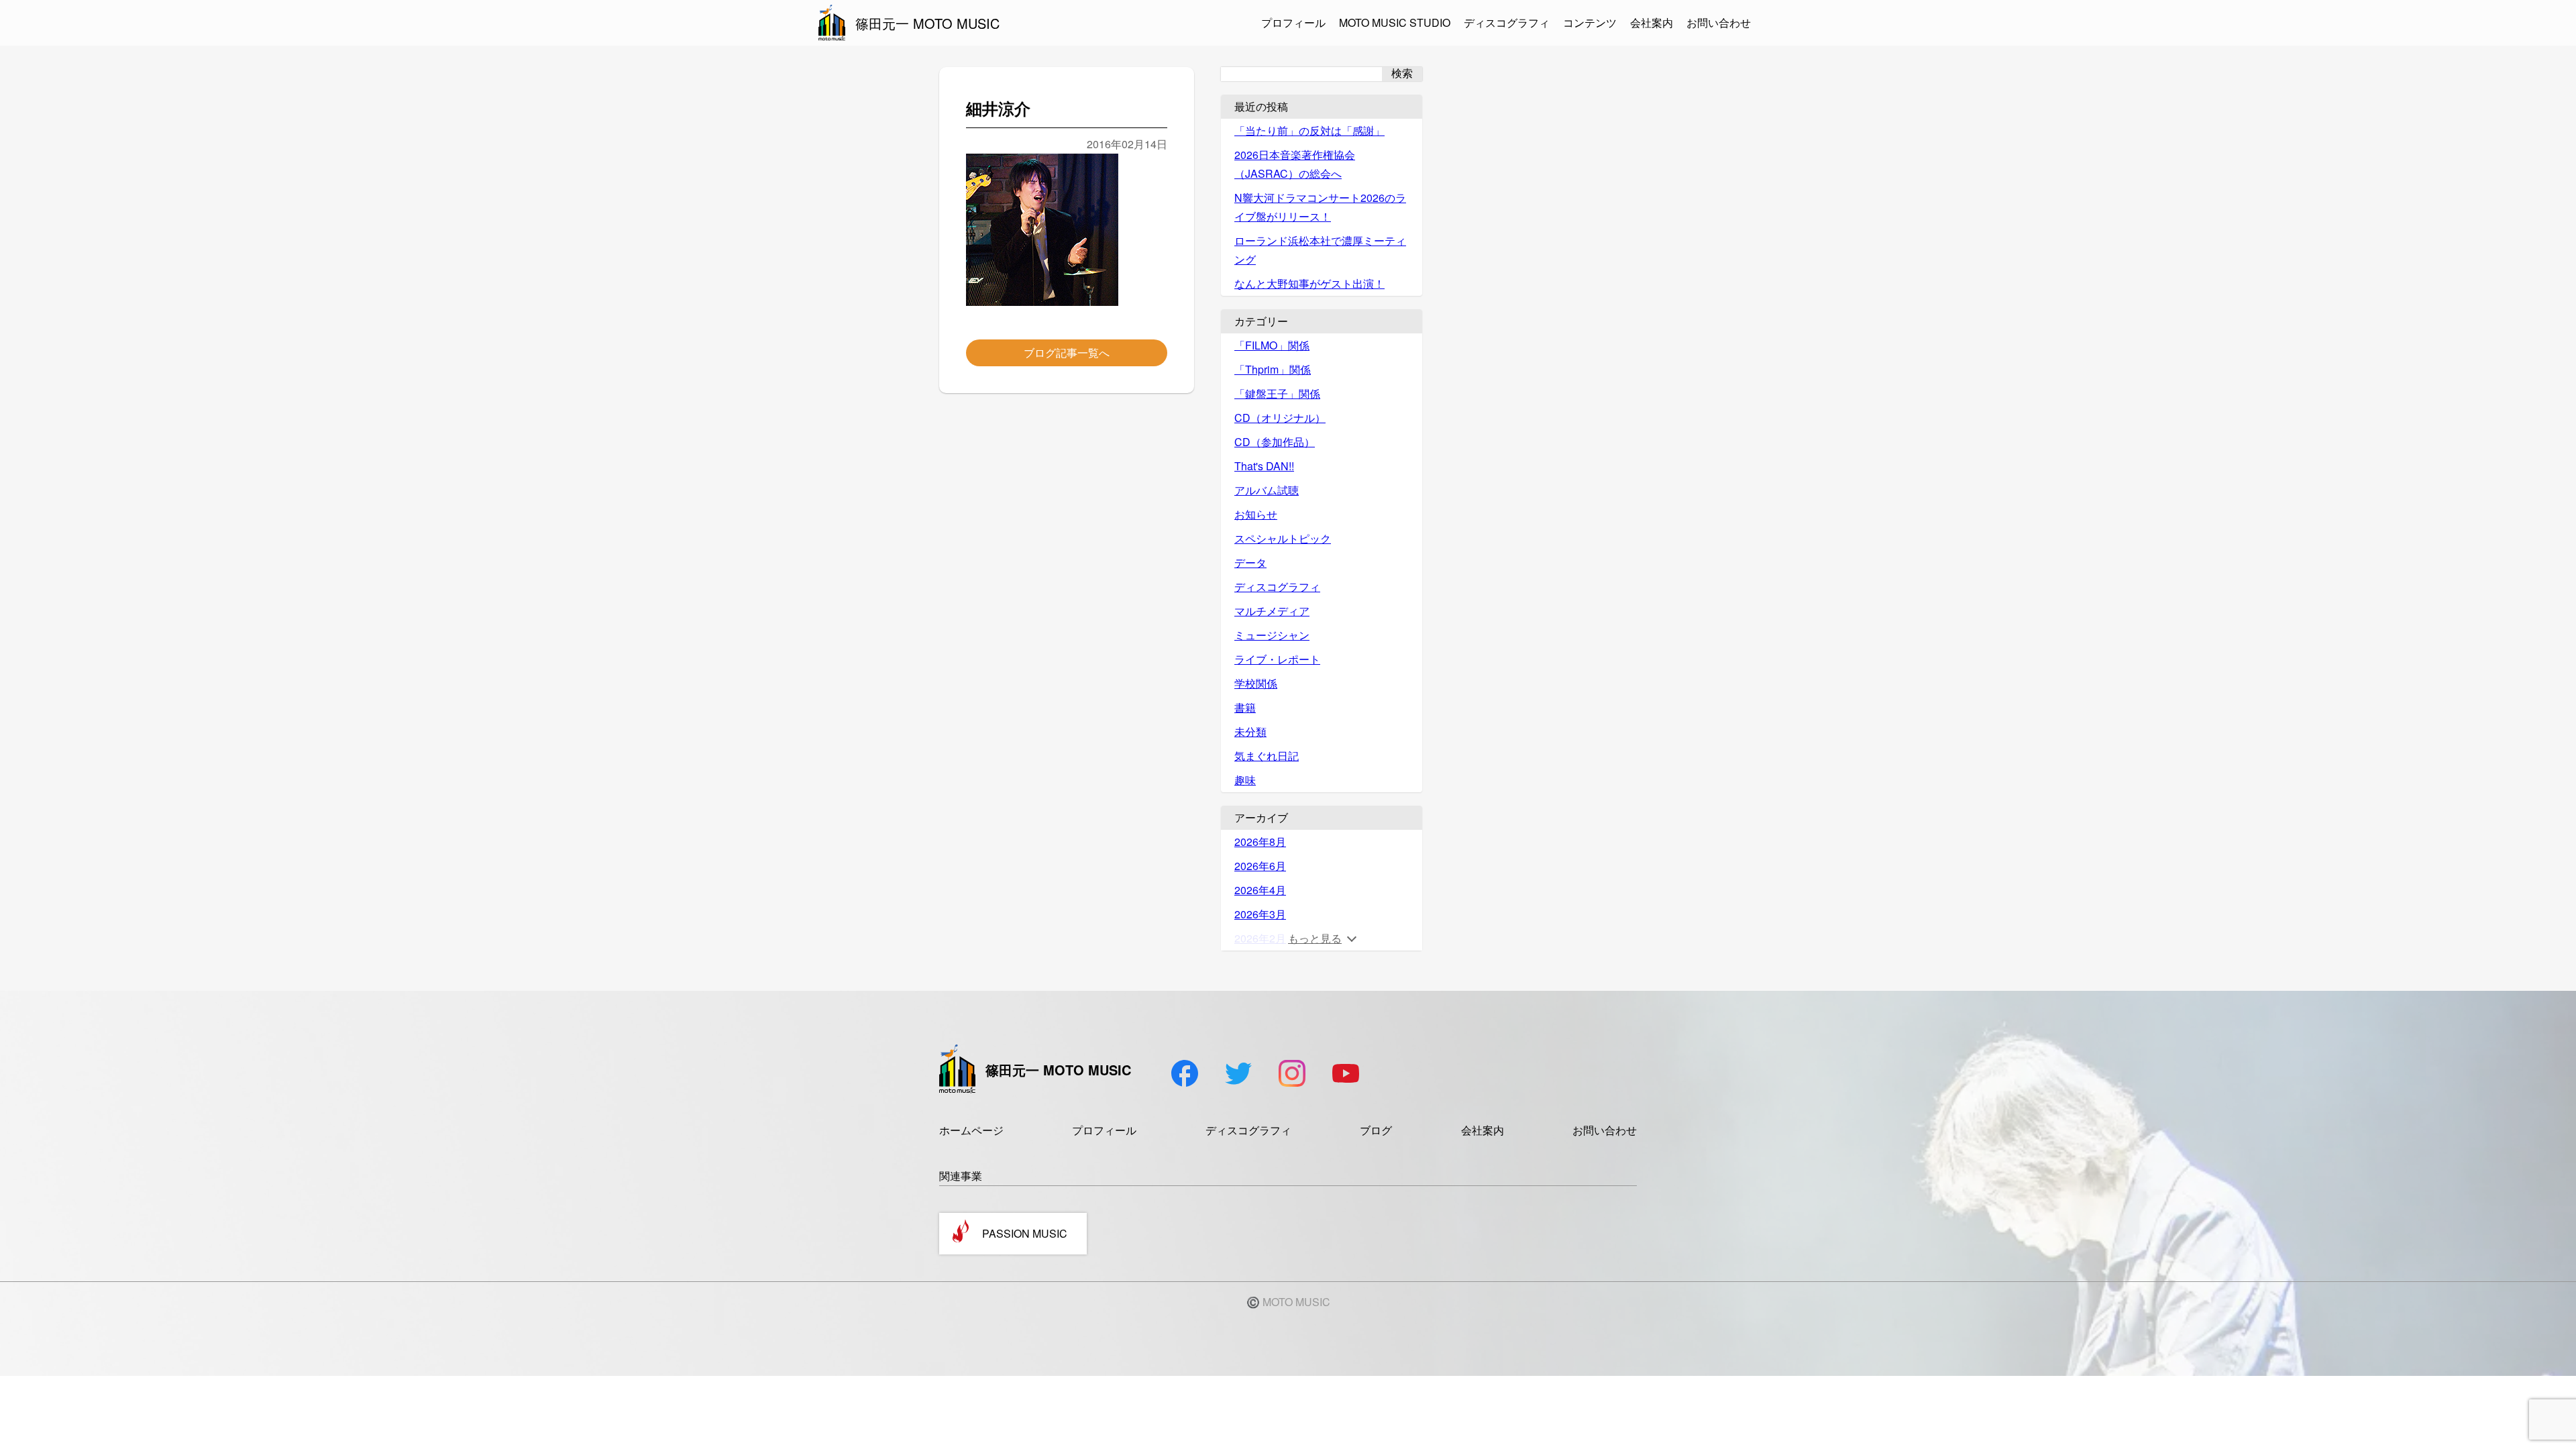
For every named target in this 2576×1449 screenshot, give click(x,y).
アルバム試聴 (1267, 490)
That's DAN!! (1264, 466)
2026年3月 (1260, 914)
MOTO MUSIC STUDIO (1395, 22)
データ (1250, 562)
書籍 (1245, 707)
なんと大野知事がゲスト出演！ (1309, 283)
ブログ (1376, 1130)
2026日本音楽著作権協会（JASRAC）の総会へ (1295, 164)
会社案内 (1652, 22)
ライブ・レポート (1277, 659)
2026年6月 (1260, 866)
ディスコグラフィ (1507, 22)
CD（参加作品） (1275, 442)
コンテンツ (1590, 22)
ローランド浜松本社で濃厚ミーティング (1320, 250)
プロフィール (1293, 22)
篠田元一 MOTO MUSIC (927, 23)
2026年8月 (1260, 842)
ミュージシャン (1272, 635)
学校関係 (1256, 683)
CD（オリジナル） (1280, 418)
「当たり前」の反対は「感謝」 (1309, 130)
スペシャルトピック (1283, 538)
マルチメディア (1272, 611)
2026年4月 (1260, 890)
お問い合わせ (1719, 22)
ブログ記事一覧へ (1067, 353)
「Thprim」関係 (1273, 369)
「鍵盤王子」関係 (1277, 393)
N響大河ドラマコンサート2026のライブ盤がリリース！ (1320, 207)
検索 (1402, 73)
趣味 (1245, 780)
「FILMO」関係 (1272, 345)
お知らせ (1256, 514)
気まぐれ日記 (1267, 756)
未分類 (1250, 732)
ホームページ (971, 1130)
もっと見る (1315, 938)
